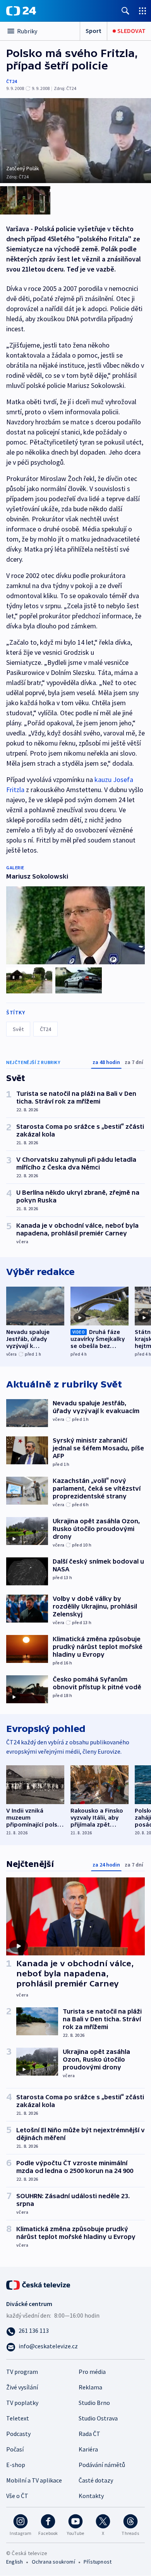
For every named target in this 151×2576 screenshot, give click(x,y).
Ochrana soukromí (53, 2562)
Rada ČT (89, 2434)
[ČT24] (21, 11)
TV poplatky (22, 2403)
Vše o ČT (17, 2496)
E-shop (16, 2465)
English (15, 2562)
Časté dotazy (96, 2480)
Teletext (18, 2418)
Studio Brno (94, 2403)
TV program (22, 2372)
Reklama (90, 2387)
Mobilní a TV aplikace (34, 2480)
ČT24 (11, 81)
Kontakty (91, 2496)
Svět (18, 1029)
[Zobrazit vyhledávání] (125, 11)
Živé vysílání (22, 2387)
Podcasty (18, 2434)
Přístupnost (98, 2562)
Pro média (92, 2372)
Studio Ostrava (98, 2418)
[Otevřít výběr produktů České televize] (142, 11)
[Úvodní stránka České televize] (39, 2284)
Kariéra (88, 2449)
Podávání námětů (102, 2465)
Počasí (15, 2449)
